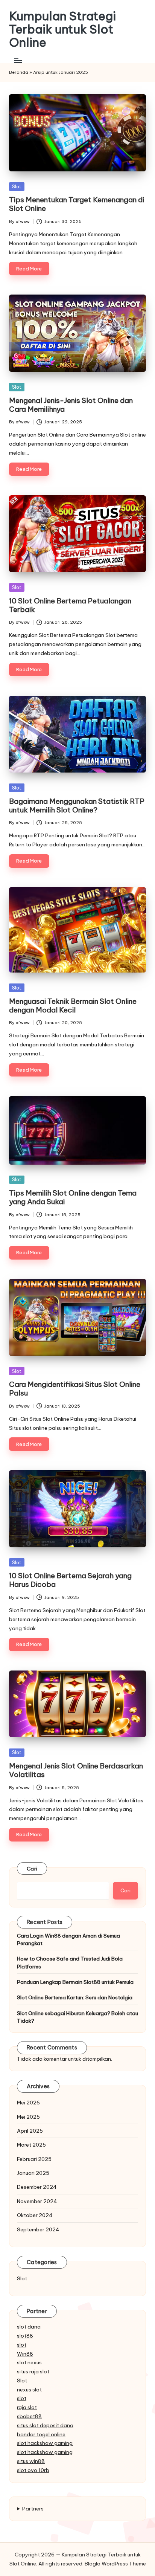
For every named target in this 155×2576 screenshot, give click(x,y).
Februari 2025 (34, 2159)
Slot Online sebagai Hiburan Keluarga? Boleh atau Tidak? (77, 2017)
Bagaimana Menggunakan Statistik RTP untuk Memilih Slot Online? (77, 805)
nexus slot (29, 2390)
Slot (17, 186)
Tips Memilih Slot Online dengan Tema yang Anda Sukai (73, 1197)
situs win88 (31, 2461)
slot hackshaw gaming (45, 2443)
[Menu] (18, 61)
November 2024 (37, 2201)
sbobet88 (29, 2416)
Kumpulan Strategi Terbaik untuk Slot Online (62, 29)
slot (22, 2345)
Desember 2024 (37, 2187)
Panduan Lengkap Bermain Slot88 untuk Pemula (75, 1982)
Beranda (19, 72)
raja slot (27, 2407)
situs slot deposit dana (45, 2425)
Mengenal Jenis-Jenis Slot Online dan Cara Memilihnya (71, 405)
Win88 (25, 2354)
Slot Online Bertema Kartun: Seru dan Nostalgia (75, 1997)
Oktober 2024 (35, 2215)
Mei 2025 (28, 2117)
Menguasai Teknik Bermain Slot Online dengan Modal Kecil (73, 1006)
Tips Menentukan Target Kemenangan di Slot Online (77, 204)
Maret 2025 (31, 2145)
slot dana (29, 2327)
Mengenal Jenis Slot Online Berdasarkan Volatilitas (76, 1770)
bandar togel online (41, 2434)
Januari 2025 (33, 2173)
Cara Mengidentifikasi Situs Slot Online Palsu (75, 1389)
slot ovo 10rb (33, 2470)
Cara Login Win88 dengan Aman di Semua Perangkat (68, 1939)
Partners (33, 2509)
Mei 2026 (28, 2103)
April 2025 (30, 2131)
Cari (32, 1869)
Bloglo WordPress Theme (115, 2564)
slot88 (25, 2336)
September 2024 (38, 2229)
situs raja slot (33, 2371)
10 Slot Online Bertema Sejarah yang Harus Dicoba (70, 1580)
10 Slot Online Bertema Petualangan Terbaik (70, 605)
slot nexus (29, 2362)
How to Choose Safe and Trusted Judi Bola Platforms (70, 1962)
